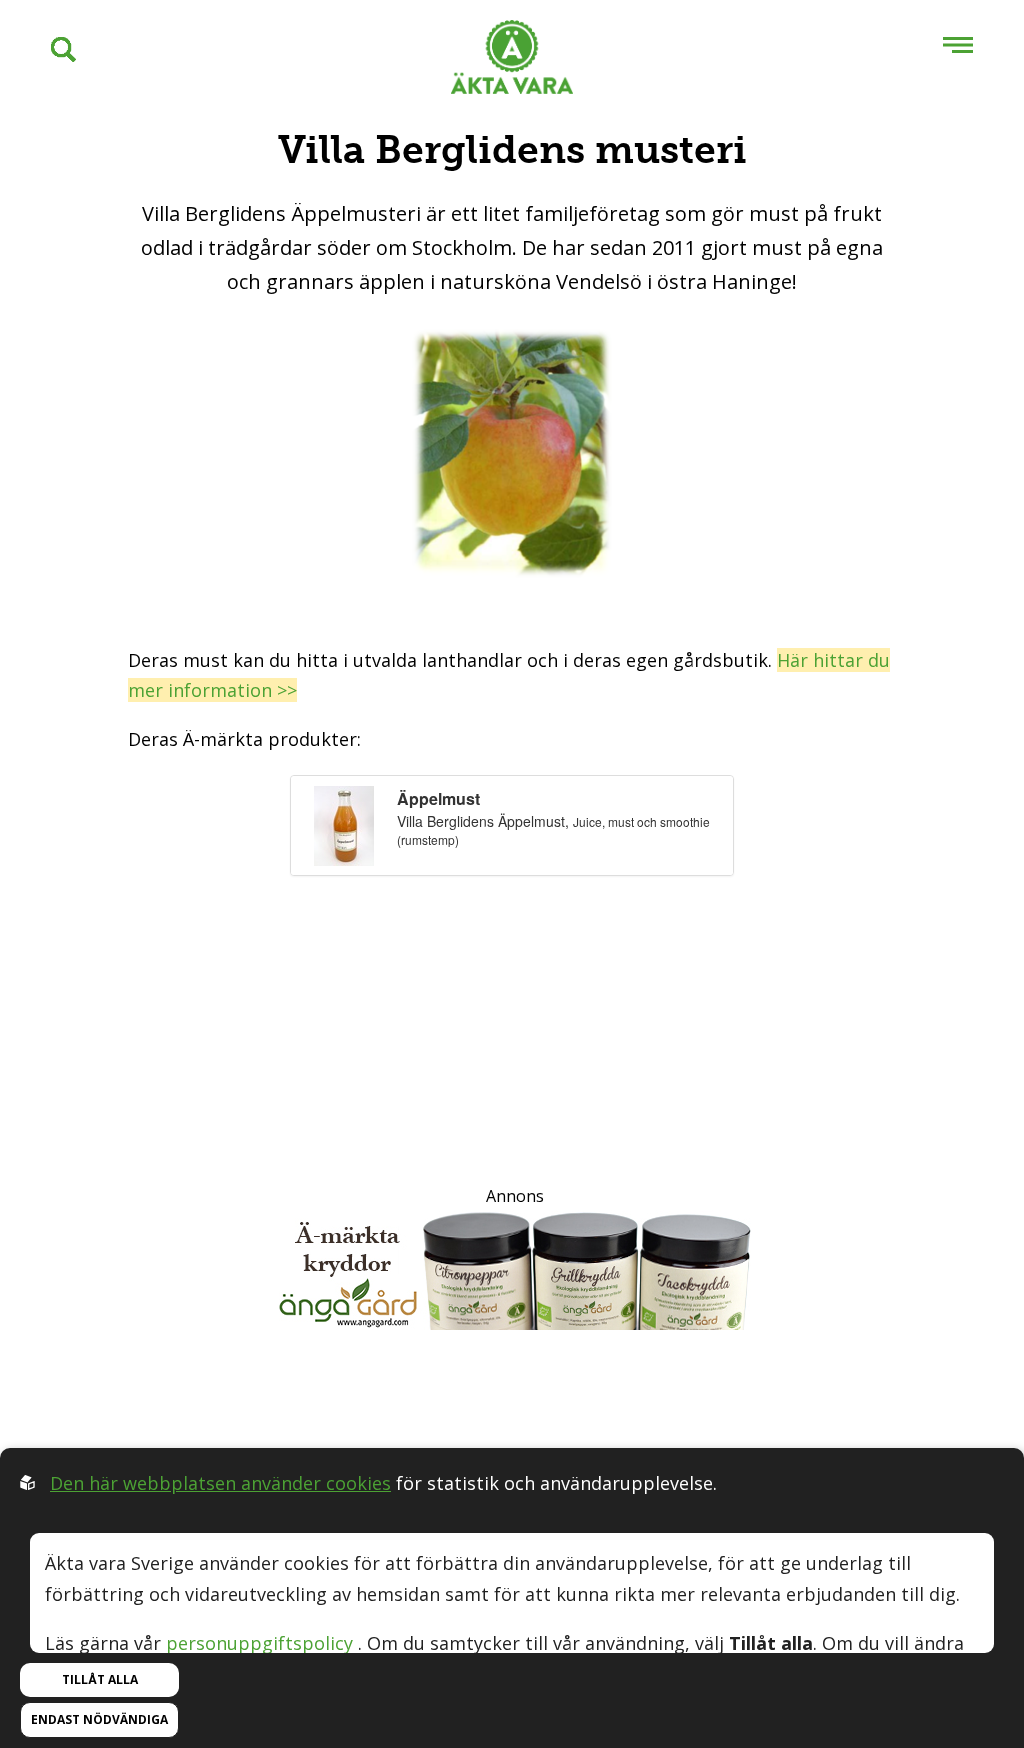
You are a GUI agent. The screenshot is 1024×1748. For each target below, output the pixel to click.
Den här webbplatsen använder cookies (220, 1483)
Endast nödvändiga (99, 1719)
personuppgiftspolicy (259, 1643)
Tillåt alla (100, 1679)
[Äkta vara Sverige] (512, 61)
